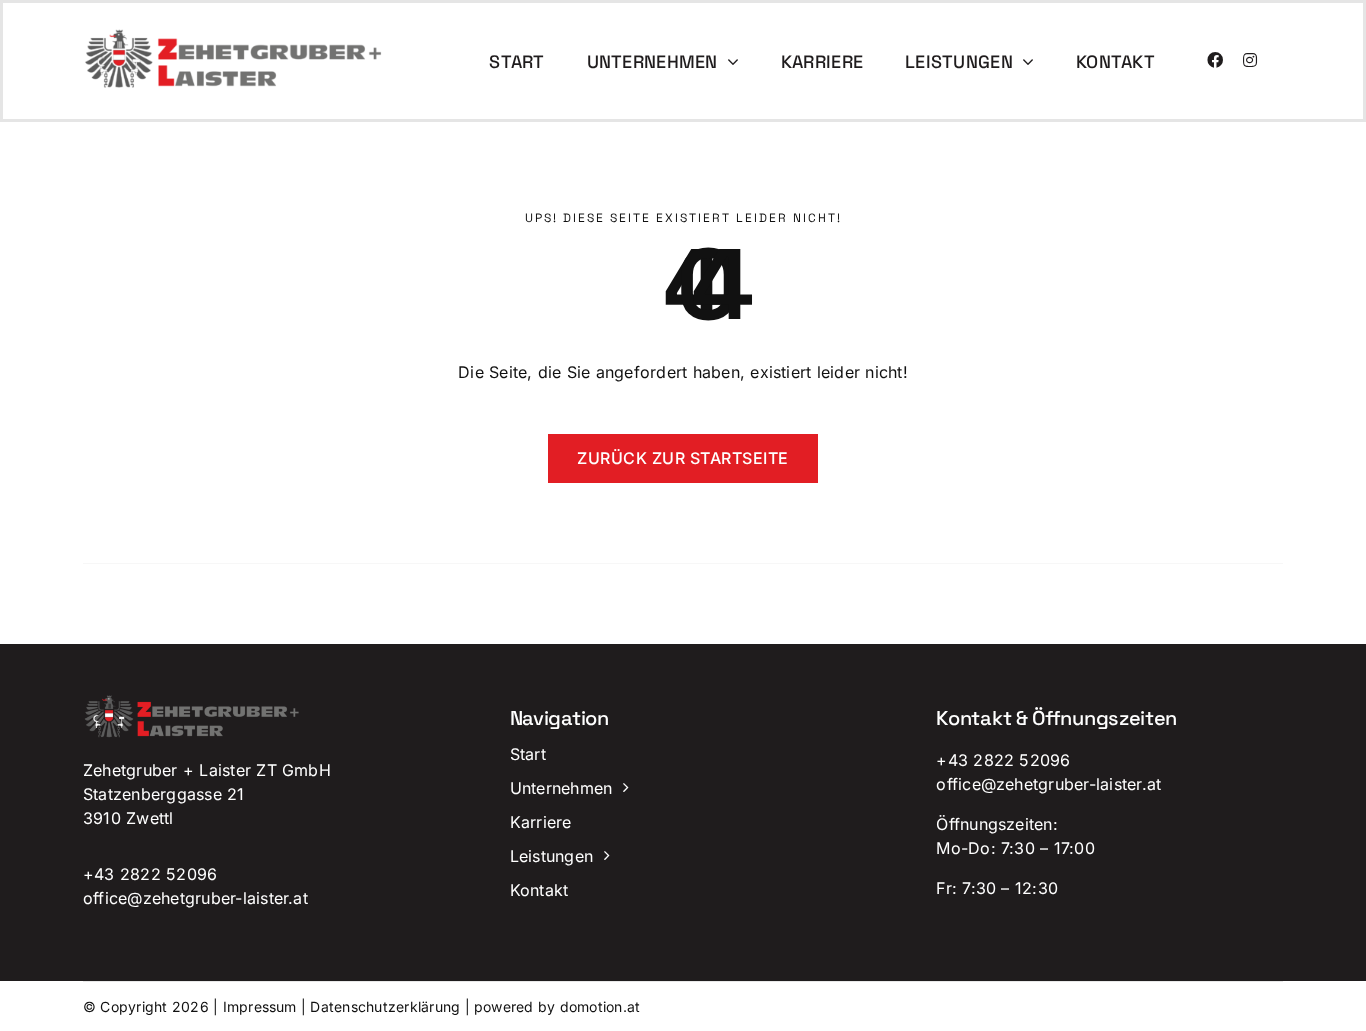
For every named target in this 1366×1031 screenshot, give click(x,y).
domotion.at (600, 1006)
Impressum (260, 1006)
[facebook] (1215, 60)
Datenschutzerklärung (385, 1006)
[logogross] (235, 36)
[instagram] (1250, 60)
